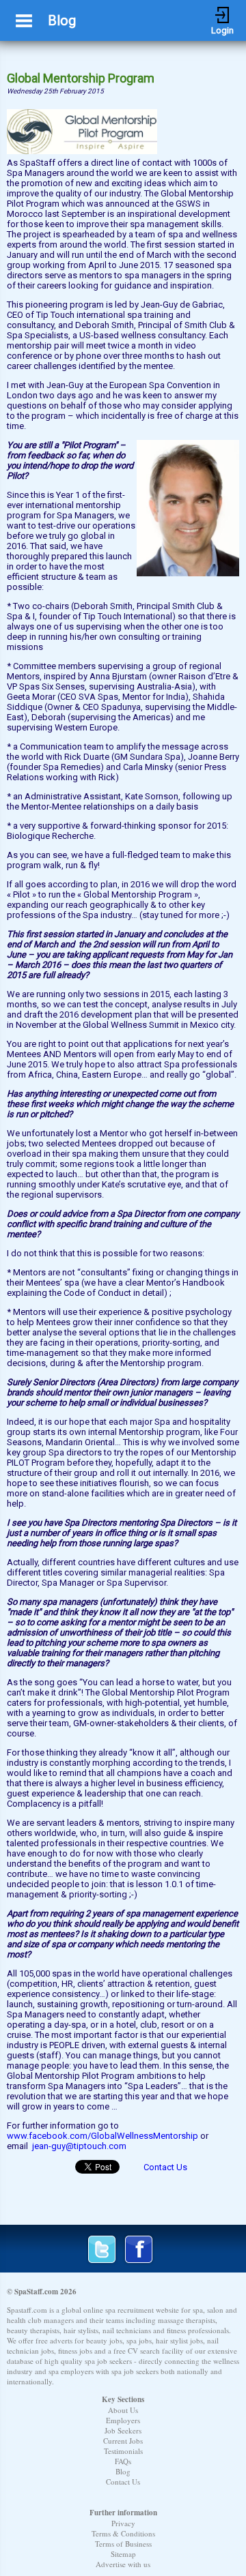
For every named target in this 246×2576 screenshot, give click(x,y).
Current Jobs (123, 2441)
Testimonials (123, 2451)
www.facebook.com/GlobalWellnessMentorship (102, 2136)
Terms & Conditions (123, 2533)
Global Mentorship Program (81, 78)
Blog (123, 2471)
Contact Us (165, 2167)
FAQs (123, 2461)
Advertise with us (123, 2564)
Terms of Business (123, 2544)
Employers (123, 2420)
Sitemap (123, 2554)
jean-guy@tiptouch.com (79, 2146)
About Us (123, 2410)
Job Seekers (123, 2430)
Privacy (123, 2523)
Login (222, 15)
